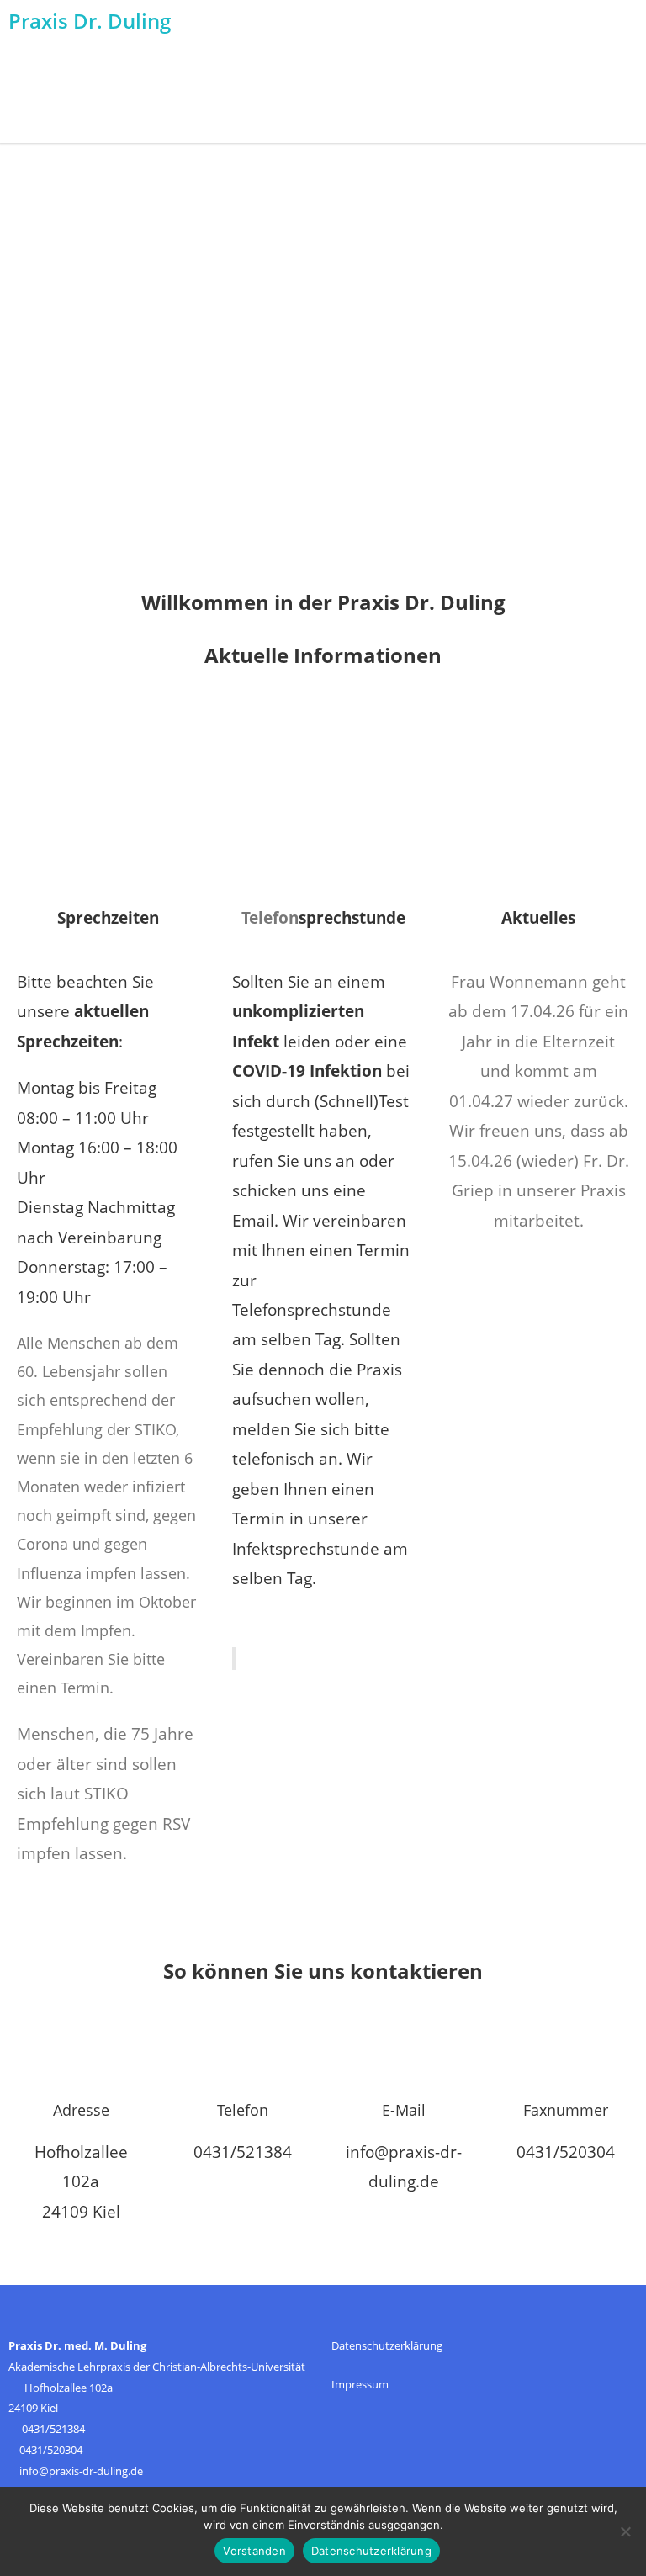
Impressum (360, 2384)
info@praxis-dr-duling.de (81, 2471)
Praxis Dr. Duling (90, 21)
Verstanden (254, 2551)
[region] (323, 363)
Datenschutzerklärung (387, 2345)
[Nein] (625, 2531)
